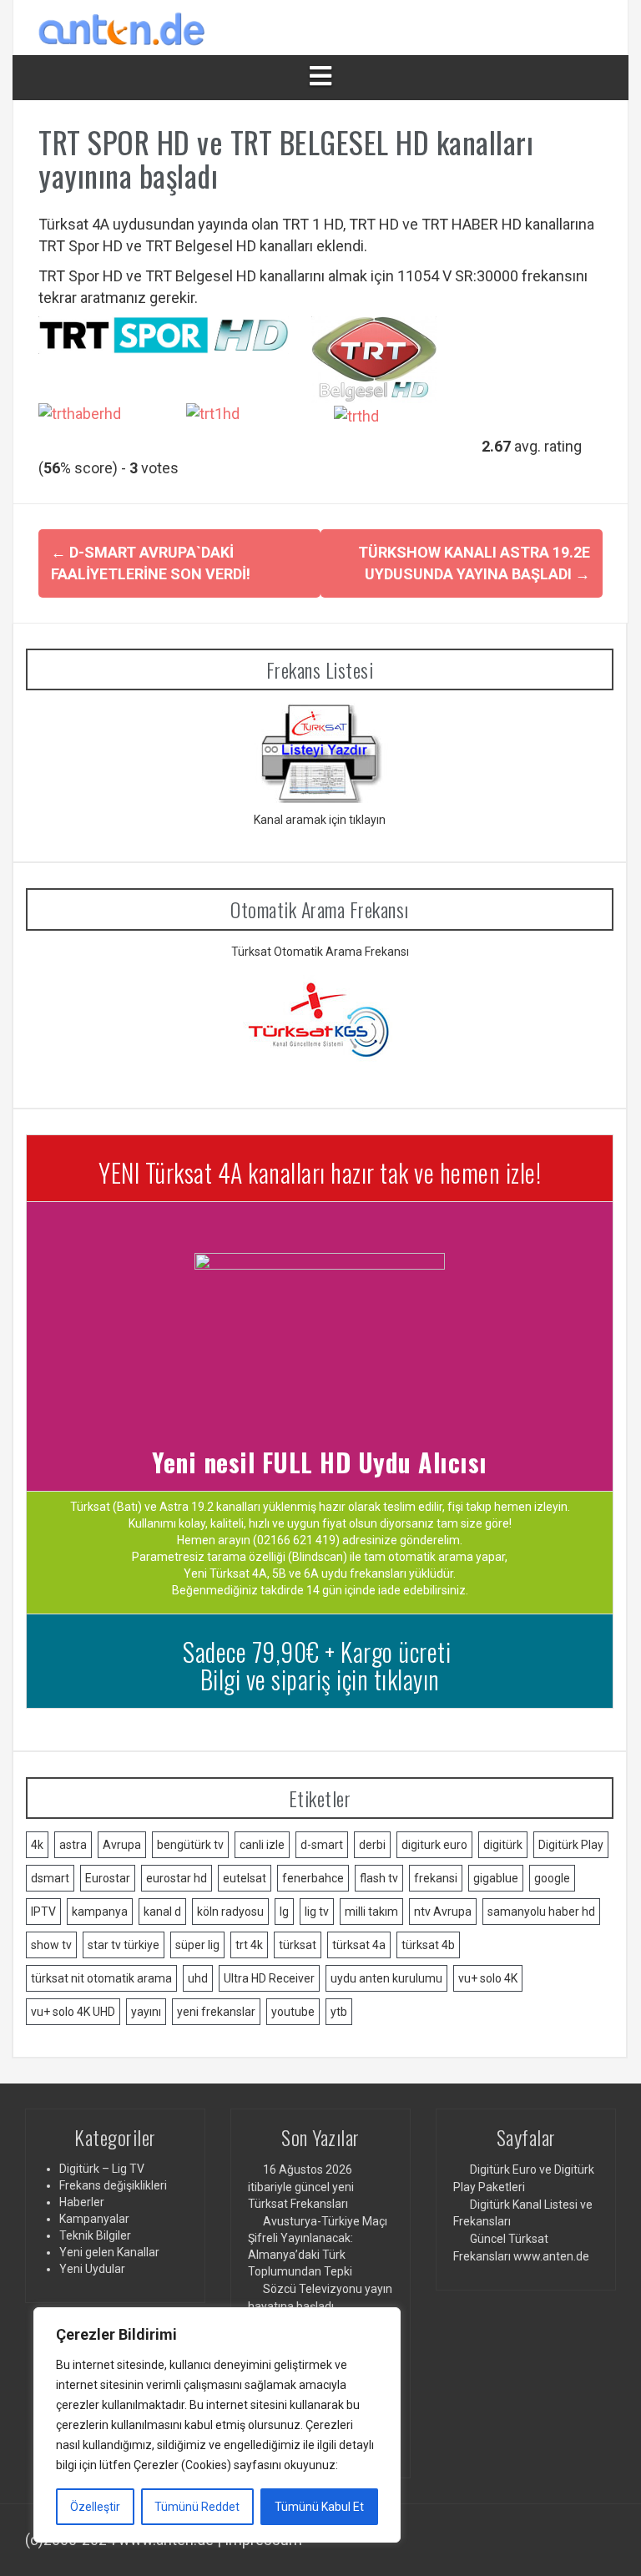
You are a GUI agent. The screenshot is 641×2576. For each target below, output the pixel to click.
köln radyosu (230, 1912)
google (552, 1878)
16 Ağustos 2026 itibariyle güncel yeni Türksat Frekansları (301, 2186)
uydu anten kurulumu (386, 1978)
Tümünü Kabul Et (319, 2507)
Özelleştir (95, 2507)
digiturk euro (434, 1845)
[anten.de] (122, 26)
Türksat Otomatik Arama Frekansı (320, 952)
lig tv (317, 1912)
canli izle (262, 1845)
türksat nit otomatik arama (101, 1978)
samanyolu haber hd (541, 1912)
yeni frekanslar (216, 2012)
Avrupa (122, 1845)
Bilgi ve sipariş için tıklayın (320, 1679)
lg (284, 1912)
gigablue (496, 1878)
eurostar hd (177, 1878)
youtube (293, 2012)
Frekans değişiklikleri (113, 2185)
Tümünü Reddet (197, 2507)
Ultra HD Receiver (269, 1978)
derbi (372, 1845)
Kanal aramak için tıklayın (320, 820)
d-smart (322, 1845)
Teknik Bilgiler (95, 2235)
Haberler (82, 2202)
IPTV (43, 1912)
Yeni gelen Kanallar (109, 2252)
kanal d (162, 1912)
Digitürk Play (571, 1845)
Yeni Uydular (92, 2269)
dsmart (50, 1878)
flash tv (379, 1878)
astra (73, 1845)
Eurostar (108, 1878)
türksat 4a (359, 1945)
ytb (339, 2012)
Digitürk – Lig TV (102, 2169)
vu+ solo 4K (488, 1978)
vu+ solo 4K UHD (73, 2012)
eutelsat (245, 1878)
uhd (198, 1978)
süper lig (197, 1945)
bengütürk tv (190, 1845)
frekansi (436, 1878)
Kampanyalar (94, 2219)
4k (37, 1845)
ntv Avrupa (443, 1912)
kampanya (100, 1912)
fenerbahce (313, 1878)
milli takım (371, 1912)
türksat (298, 1945)
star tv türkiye (124, 1945)
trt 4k (249, 1945)
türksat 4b (428, 1945)
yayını (146, 2012)
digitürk (503, 1845)
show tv (51, 1945)
